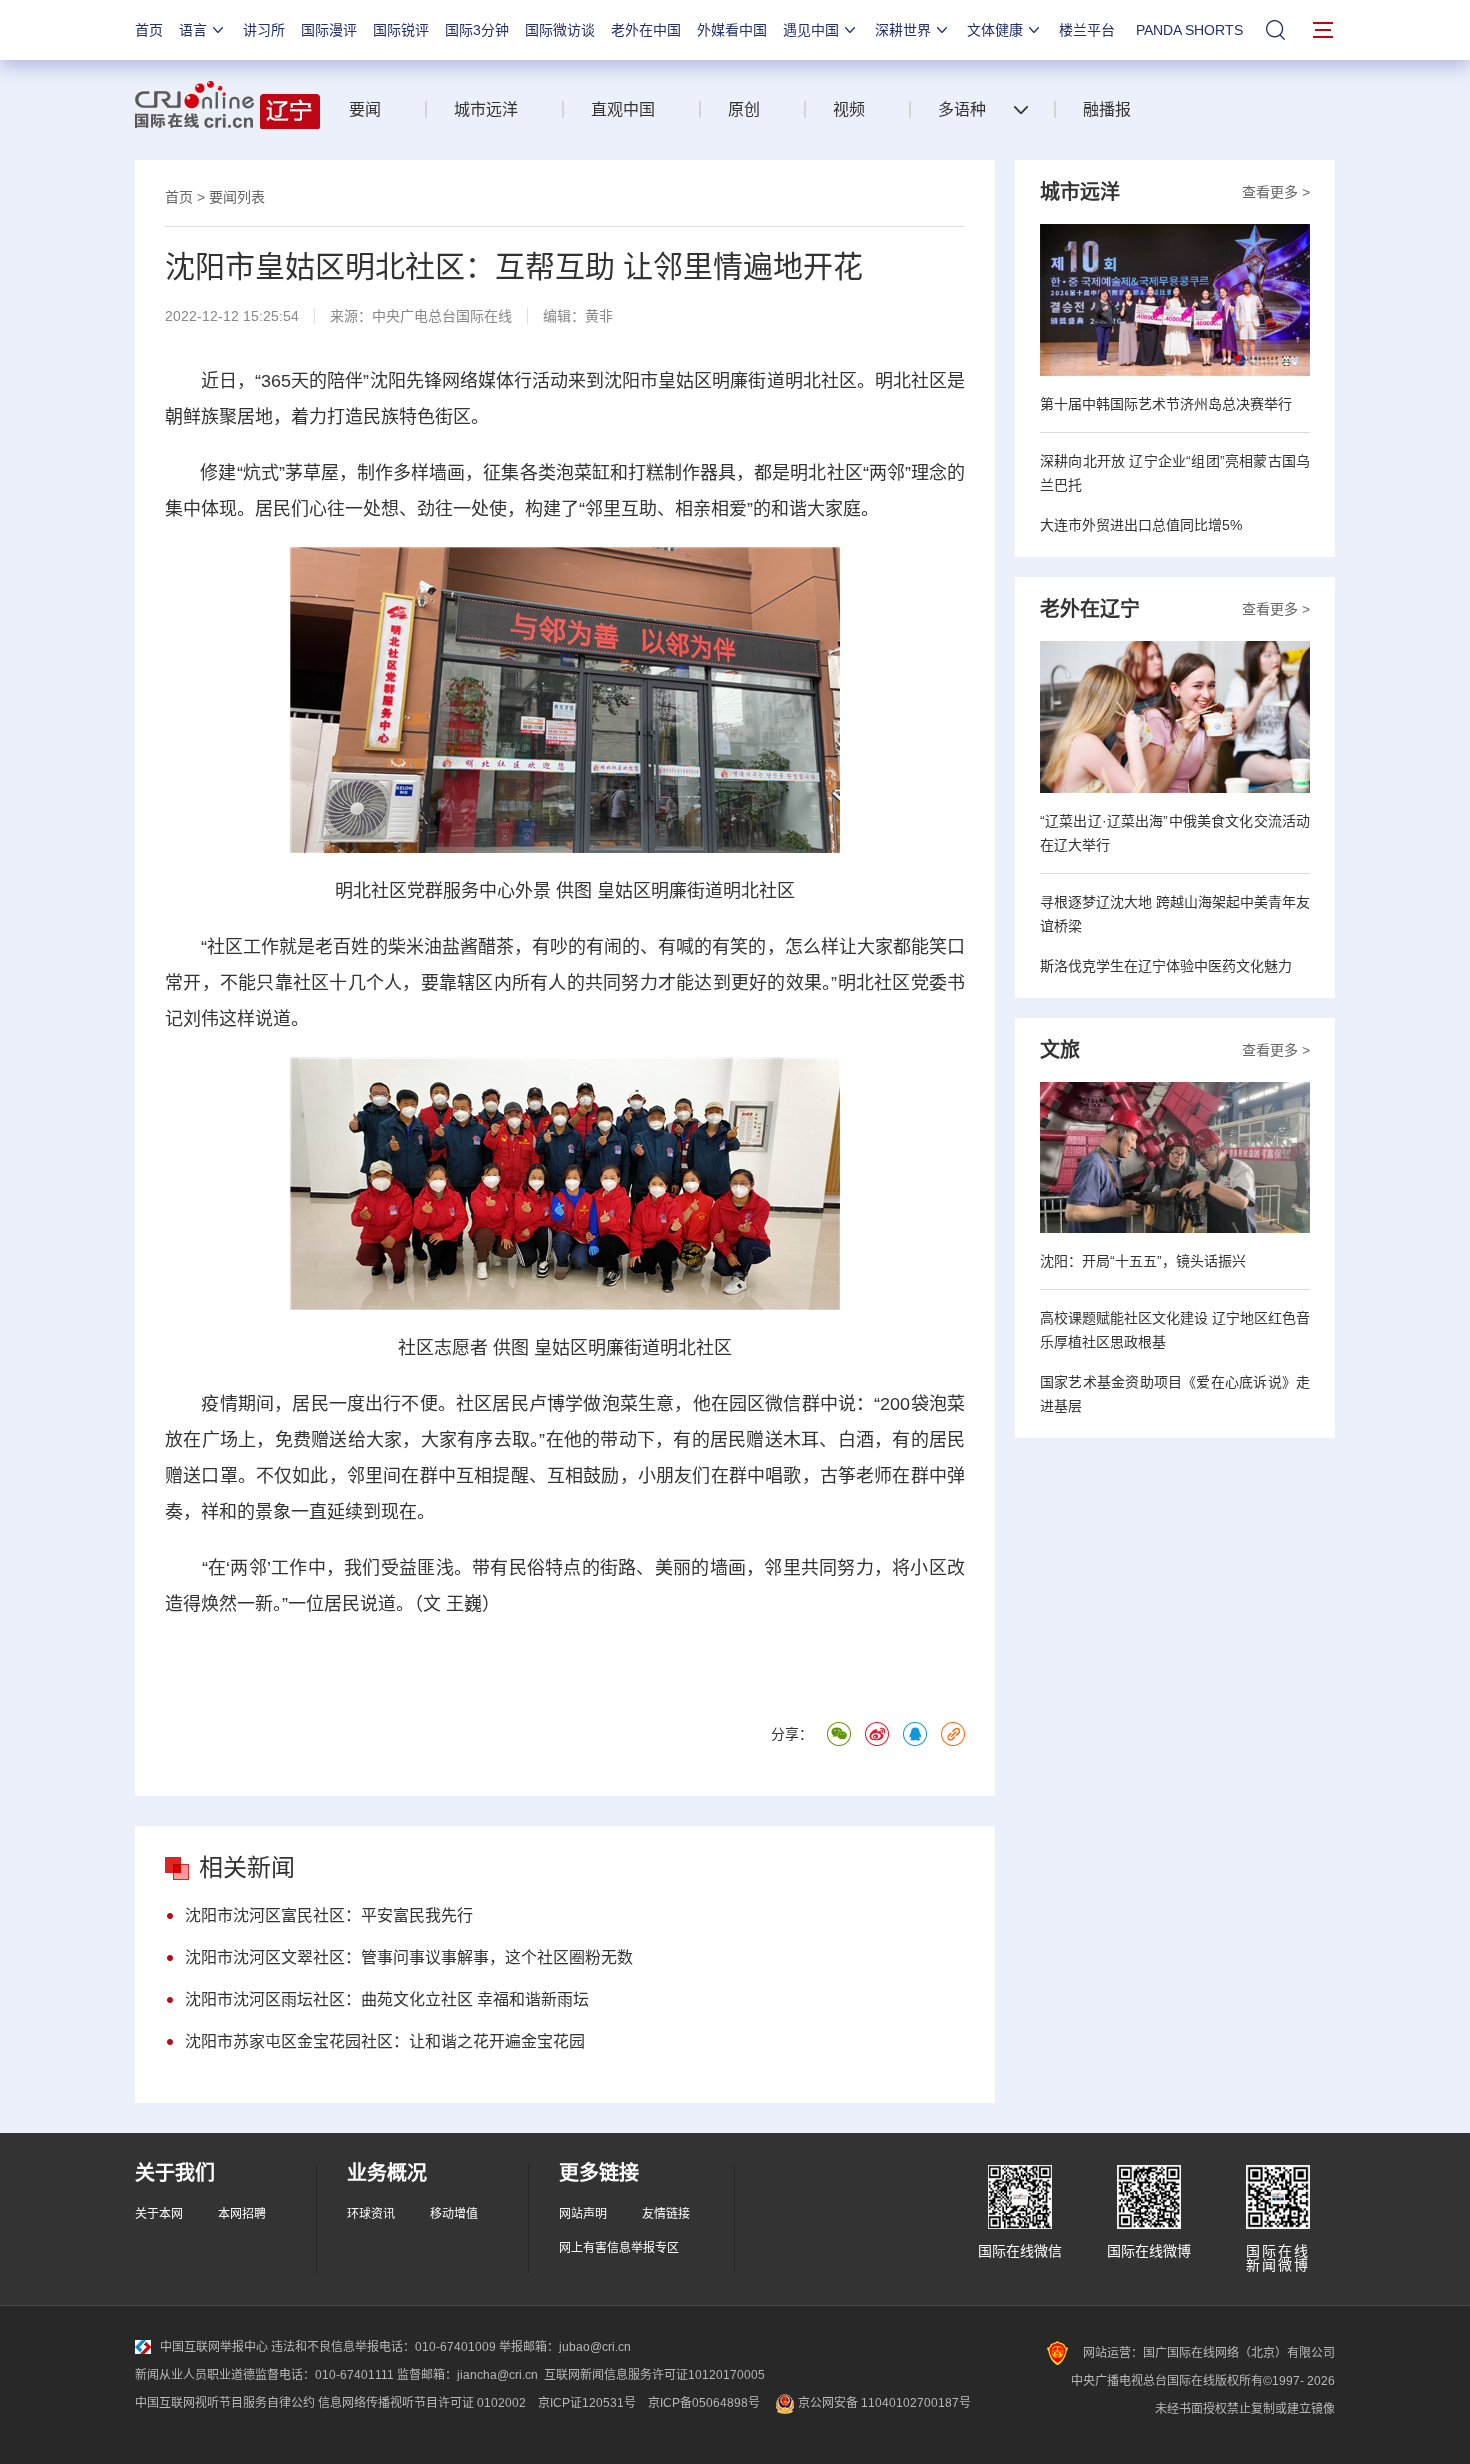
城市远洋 (486, 109)
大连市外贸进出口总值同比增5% (1141, 525)
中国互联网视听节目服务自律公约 (225, 2403)
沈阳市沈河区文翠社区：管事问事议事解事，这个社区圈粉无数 (409, 1957)
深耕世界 (903, 30)
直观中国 (623, 109)
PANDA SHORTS (1189, 30)
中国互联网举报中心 (214, 2347)
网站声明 (583, 2214)
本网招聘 (242, 2214)
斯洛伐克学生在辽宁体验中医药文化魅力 (1166, 966)
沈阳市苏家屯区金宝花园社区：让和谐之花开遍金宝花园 (385, 2041)
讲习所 (264, 30)
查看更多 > (1276, 192)
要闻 (365, 109)
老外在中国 (646, 30)
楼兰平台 (1087, 30)
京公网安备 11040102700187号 (883, 2403)
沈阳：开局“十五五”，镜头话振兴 (1143, 1261)
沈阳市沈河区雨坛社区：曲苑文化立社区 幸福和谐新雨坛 (387, 1999)
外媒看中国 (732, 30)
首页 (149, 30)
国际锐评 (401, 30)
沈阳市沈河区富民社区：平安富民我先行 (329, 1915)
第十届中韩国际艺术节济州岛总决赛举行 (1166, 404)
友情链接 (666, 2214)
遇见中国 (811, 30)
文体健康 (995, 30)
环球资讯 (371, 2214)
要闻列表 (237, 197)
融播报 (1107, 109)
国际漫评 (329, 30)
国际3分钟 (477, 30)
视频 (849, 109)
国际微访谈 (560, 30)
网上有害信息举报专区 (619, 2248)
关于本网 (159, 2214)
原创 (744, 109)
